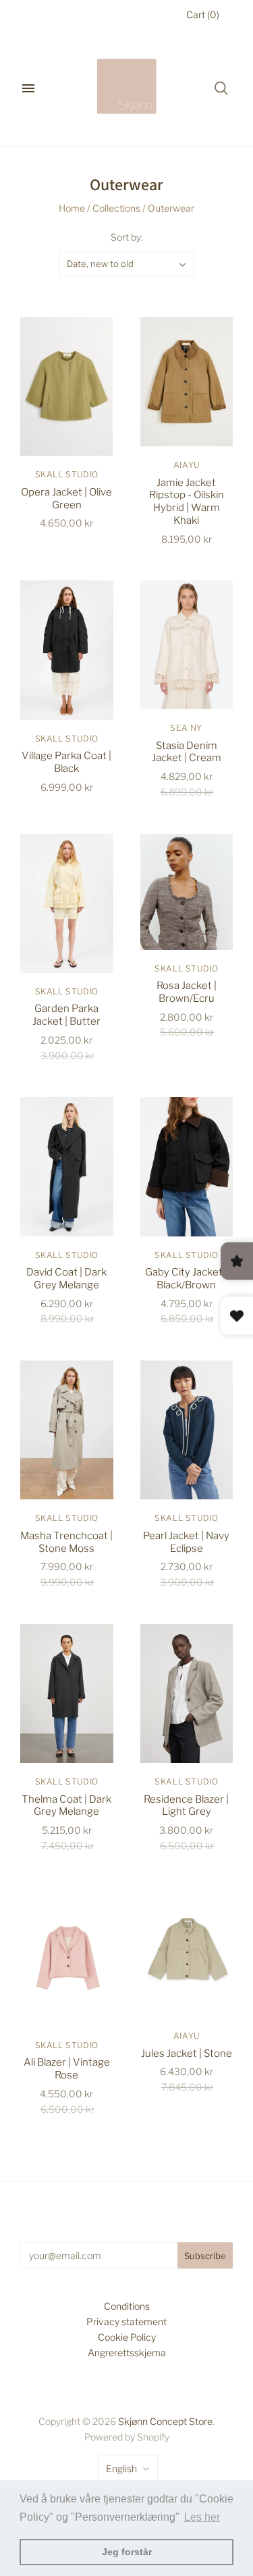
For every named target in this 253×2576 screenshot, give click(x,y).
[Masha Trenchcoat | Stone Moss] (67, 1430)
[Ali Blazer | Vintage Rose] (67, 1957)
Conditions (127, 2306)
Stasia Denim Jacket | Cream (187, 752)
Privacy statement (126, 2322)
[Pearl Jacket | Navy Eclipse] (187, 1430)
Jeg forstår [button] (127, 2552)
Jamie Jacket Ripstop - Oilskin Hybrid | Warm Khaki (187, 502)
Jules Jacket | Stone (187, 2054)
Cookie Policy (127, 2337)
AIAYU (187, 465)
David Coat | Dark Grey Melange (66, 1279)
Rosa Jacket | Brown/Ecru (187, 992)
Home (72, 208)
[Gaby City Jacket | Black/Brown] (187, 1166)
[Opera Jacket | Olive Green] (67, 386)
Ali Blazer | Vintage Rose (67, 2069)
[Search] (221, 88)
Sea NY (186, 728)
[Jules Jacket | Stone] (187, 1952)
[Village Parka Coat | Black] (67, 650)
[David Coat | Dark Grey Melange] (67, 1166)
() (203, 14)
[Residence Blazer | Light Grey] (187, 1694)
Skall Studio (67, 474)
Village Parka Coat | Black (66, 762)
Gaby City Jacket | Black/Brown (186, 1279)
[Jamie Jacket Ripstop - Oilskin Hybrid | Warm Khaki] (187, 382)
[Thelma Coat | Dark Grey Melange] (67, 1694)
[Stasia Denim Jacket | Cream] (187, 645)
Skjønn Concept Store (165, 2421)
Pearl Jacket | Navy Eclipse (186, 1542)
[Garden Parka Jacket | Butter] (67, 903)
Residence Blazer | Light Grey (186, 1806)
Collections (116, 208)
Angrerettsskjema (127, 2353)
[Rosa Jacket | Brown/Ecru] (187, 892)
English (121, 2468)
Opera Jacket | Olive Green (66, 499)
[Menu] (28, 88)
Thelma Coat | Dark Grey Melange (66, 1806)
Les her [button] (202, 2517)
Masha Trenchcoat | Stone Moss (66, 1542)
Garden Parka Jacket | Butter (66, 1015)
